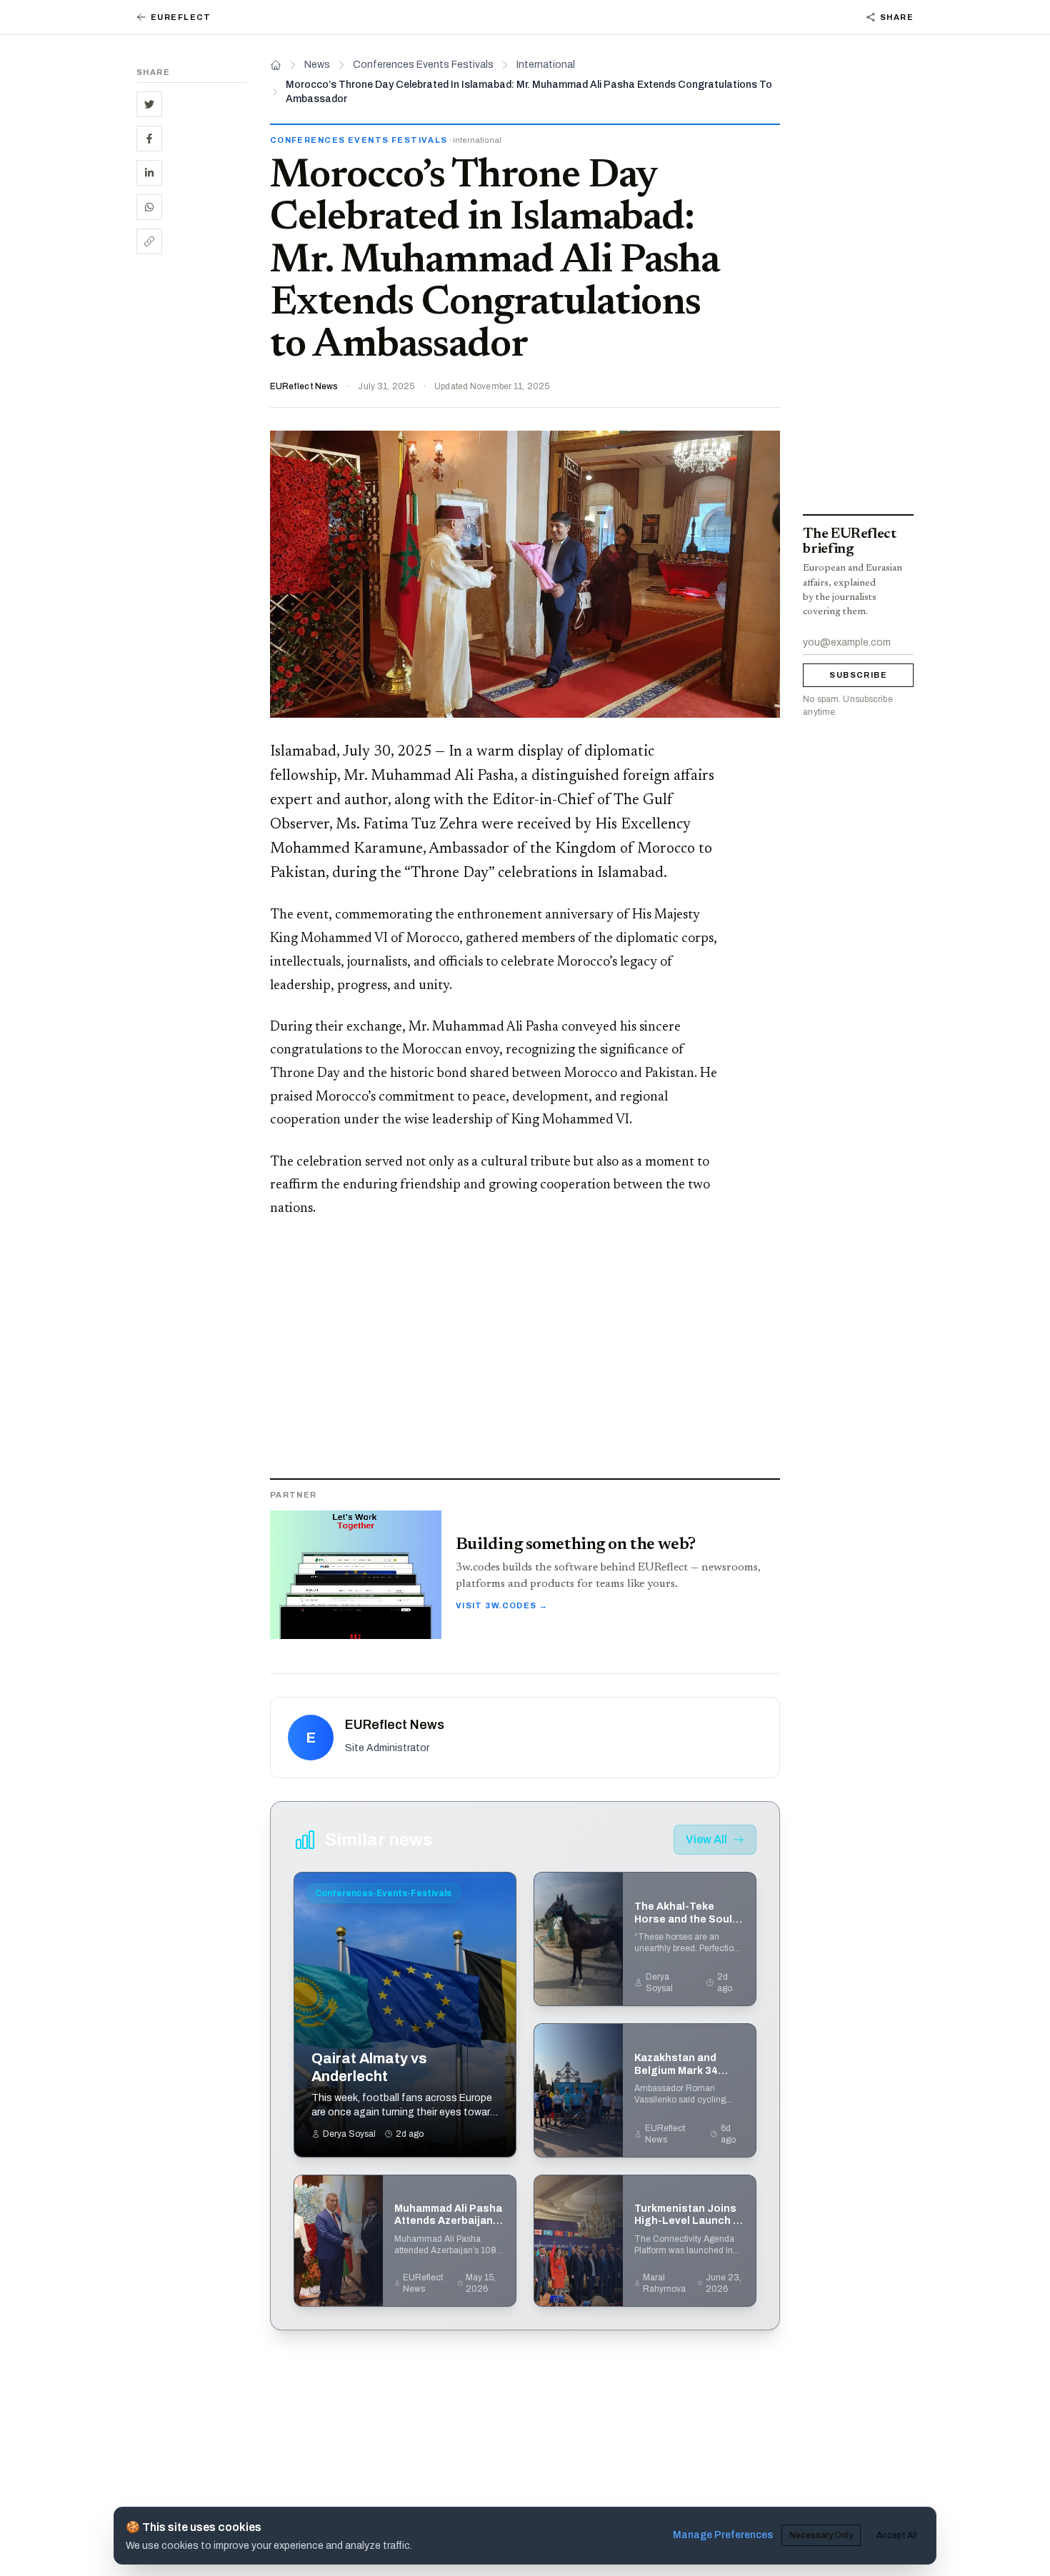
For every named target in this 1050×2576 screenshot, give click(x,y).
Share (897, 17)
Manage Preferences (723, 2535)
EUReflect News (304, 386)
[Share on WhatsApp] (149, 207)
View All (706, 1839)
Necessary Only (821, 2535)
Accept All (897, 2535)
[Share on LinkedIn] (149, 173)
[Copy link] (149, 241)
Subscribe (858, 675)
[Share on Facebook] (149, 139)
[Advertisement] (192, 486)
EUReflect (181, 17)
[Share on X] (149, 104)
